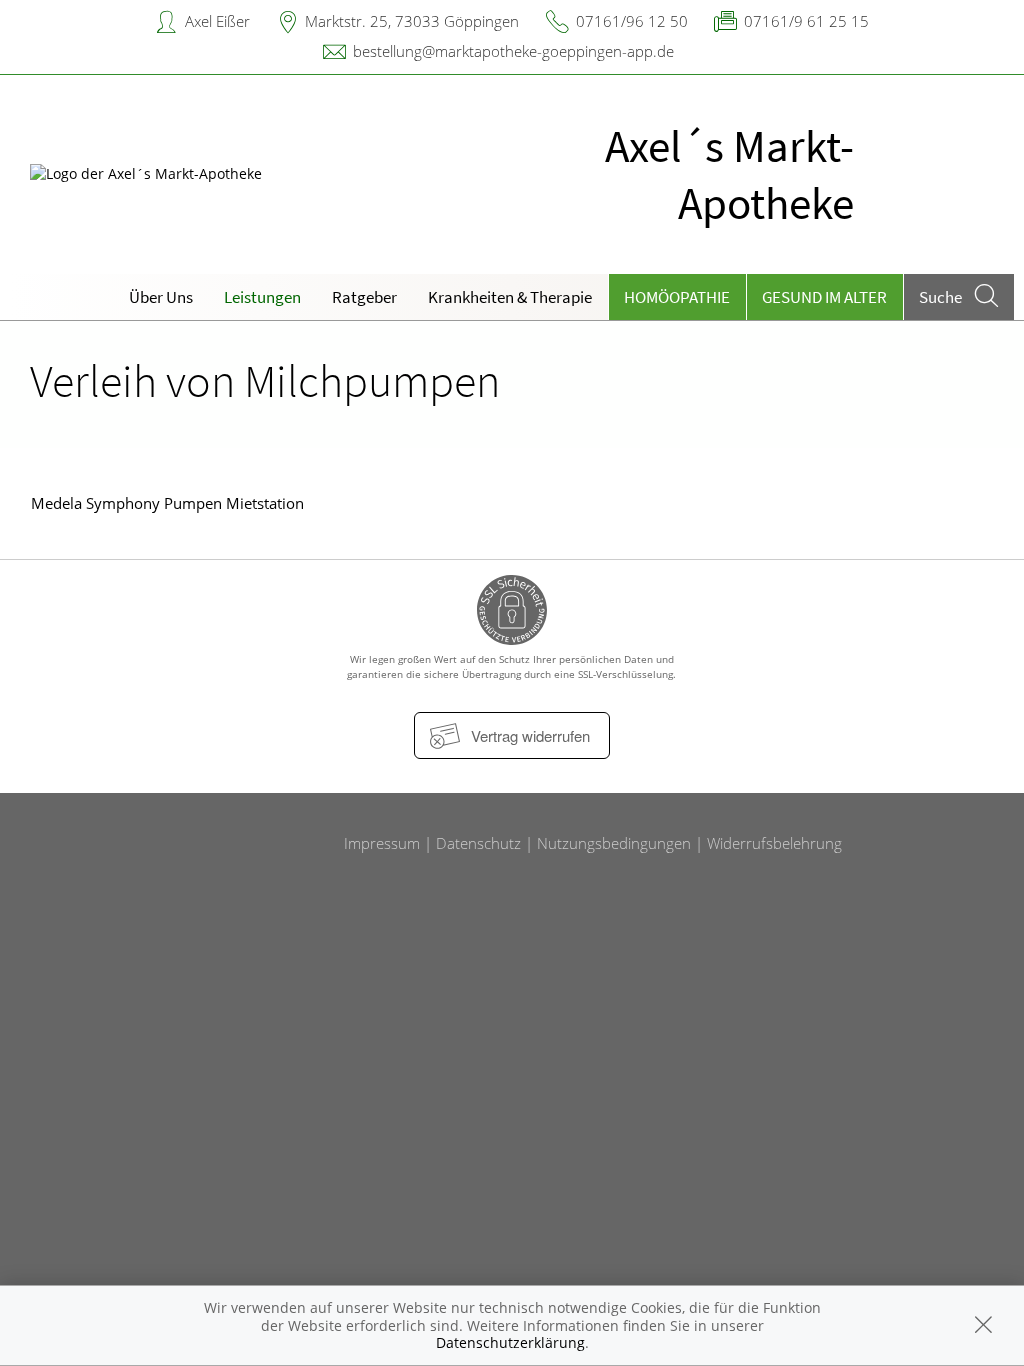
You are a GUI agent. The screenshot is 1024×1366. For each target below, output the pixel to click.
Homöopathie (677, 297)
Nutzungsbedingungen (614, 843)
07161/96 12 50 (632, 21)
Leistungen (262, 297)
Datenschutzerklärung (510, 1342)
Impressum (382, 843)
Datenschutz (478, 843)
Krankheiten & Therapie (510, 297)
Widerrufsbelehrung (774, 843)
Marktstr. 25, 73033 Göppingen (412, 21)
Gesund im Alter (824, 297)
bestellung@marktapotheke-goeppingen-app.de (513, 51)
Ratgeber (364, 297)
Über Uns (161, 297)
